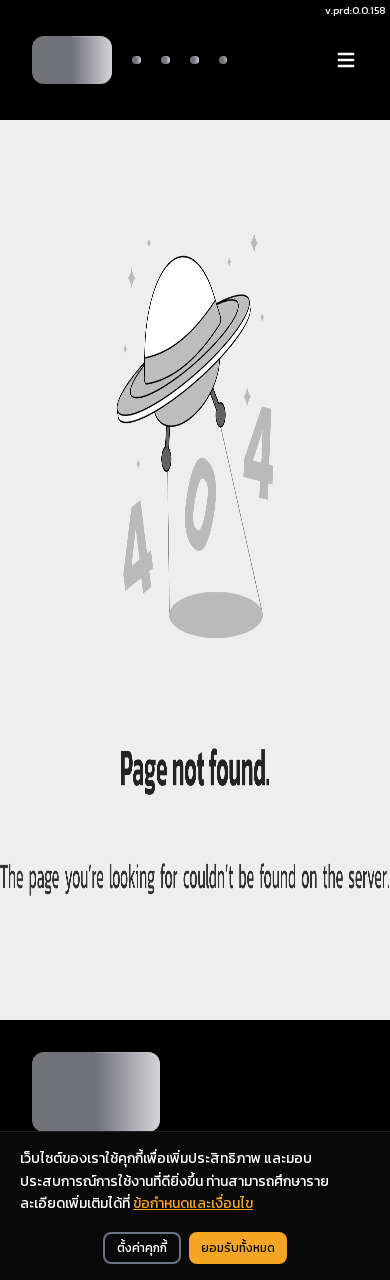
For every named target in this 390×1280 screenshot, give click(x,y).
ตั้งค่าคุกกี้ (142, 1248)
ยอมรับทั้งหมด (238, 1248)
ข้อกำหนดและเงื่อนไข (193, 1203)
